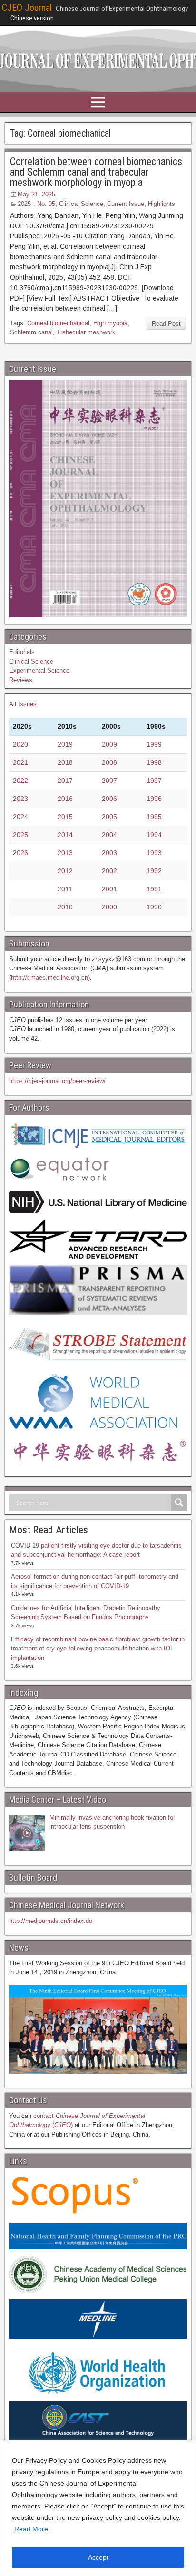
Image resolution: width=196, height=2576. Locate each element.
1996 (154, 799)
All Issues (23, 704)
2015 (65, 817)
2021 (20, 762)
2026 (20, 853)
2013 (65, 853)
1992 (154, 871)
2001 (109, 889)
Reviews (21, 680)
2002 (109, 871)
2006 (109, 799)
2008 (109, 762)
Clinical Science (81, 204)
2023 (20, 799)
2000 (109, 907)
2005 (109, 817)
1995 (154, 817)
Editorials (22, 652)
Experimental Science (39, 670)
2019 (65, 744)
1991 (154, 889)
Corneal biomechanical (58, 323)
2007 (109, 781)
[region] (98, 2508)
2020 (20, 744)
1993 (154, 853)
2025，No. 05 (36, 204)
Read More (31, 2529)
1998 (154, 762)
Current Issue (126, 204)
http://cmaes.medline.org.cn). (51, 978)
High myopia (110, 323)
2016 (65, 799)
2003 (109, 853)
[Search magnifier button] (179, 1503)
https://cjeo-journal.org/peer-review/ (57, 1081)
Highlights (162, 204)
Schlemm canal (31, 332)
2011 (65, 889)
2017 (65, 781)
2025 (20, 835)
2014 (65, 835)
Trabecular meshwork (86, 332)
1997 (154, 781)
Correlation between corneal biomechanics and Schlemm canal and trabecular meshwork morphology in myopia (96, 172)
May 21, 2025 (36, 194)
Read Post (166, 324)
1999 (154, 744)
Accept (98, 2557)
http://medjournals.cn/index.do (51, 1921)
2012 (65, 871)
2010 (65, 907)
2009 (109, 744)
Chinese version (32, 18)
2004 (109, 835)
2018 (65, 762)
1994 (154, 835)
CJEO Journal (27, 8)
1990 (154, 907)
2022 (20, 781)
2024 (20, 817)
